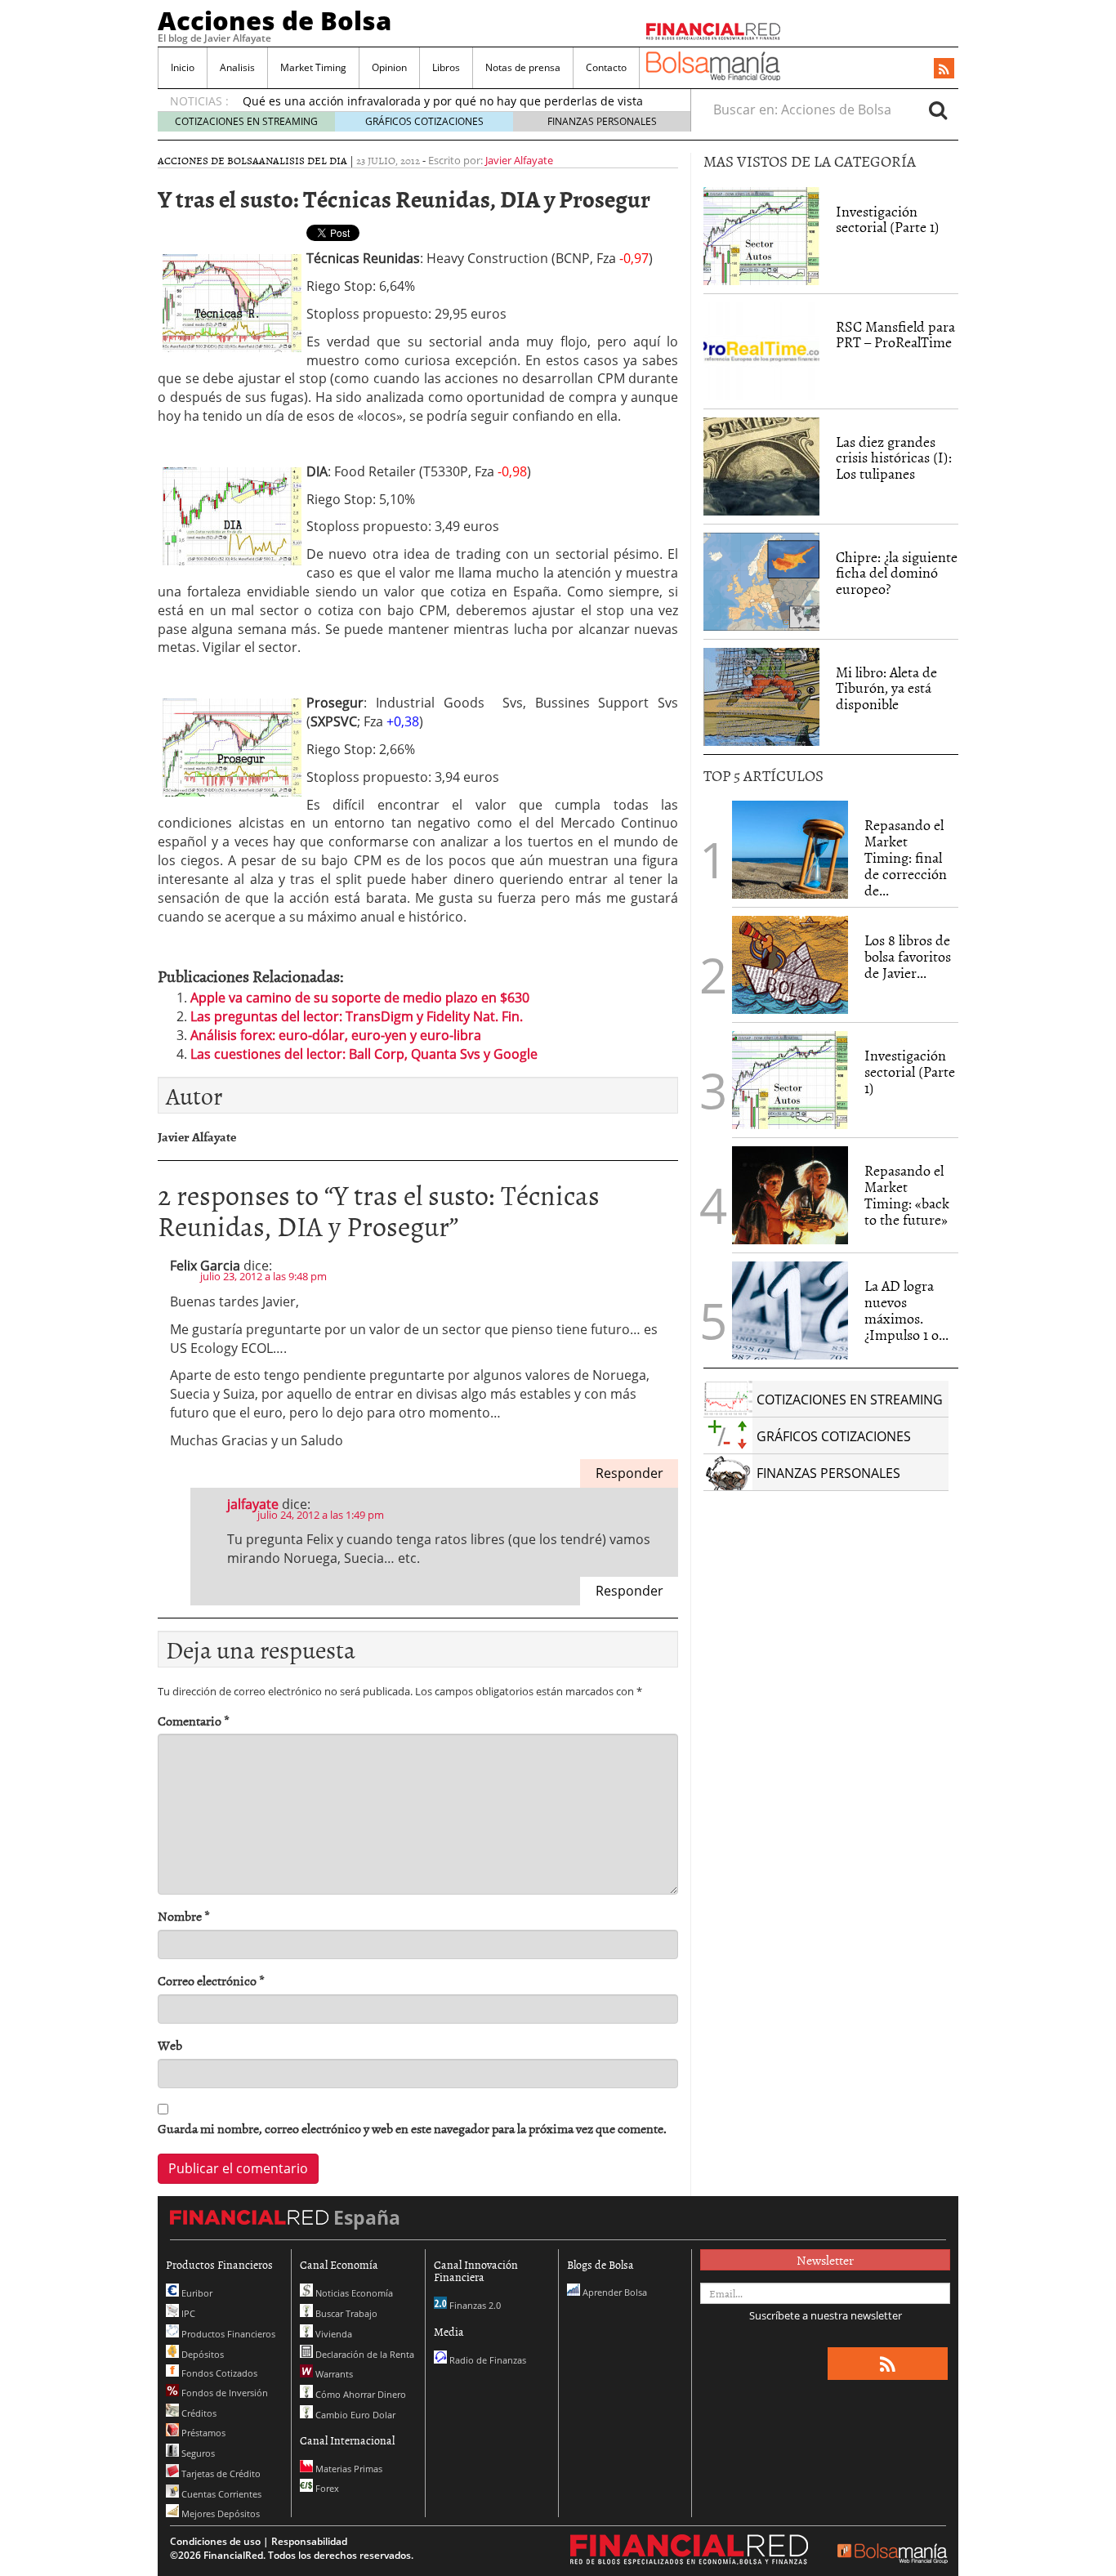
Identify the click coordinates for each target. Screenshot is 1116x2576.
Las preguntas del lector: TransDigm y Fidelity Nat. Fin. (357, 1016)
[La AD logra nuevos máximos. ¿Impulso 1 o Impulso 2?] (790, 1310)
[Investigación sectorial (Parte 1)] (761, 234)
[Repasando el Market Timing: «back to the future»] (790, 1195)
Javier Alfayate (519, 160)
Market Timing (313, 67)
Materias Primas (348, 2469)
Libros (446, 67)
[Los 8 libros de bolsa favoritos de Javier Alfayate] (790, 965)
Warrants (333, 2374)
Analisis (237, 67)
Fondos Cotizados (218, 2373)
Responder (629, 1473)
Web (170, 2045)
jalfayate (253, 1504)
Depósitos (201, 2354)
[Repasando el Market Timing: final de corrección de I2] (790, 850)
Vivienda (333, 2334)
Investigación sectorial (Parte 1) (888, 219)
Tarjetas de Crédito (220, 2473)
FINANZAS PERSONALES (602, 121)
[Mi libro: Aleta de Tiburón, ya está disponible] (761, 697)
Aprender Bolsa (614, 2292)
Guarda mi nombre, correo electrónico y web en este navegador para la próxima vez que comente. (412, 2129)
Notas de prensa (523, 67)
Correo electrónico (211, 1981)
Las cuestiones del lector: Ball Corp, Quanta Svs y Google (364, 1054)
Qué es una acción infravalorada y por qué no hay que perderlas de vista (443, 101)
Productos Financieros (227, 2334)
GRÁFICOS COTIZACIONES (424, 121)
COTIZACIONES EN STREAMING (246, 121)
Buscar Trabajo (345, 2313)
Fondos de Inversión (223, 2393)
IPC (187, 2313)
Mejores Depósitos (219, 2513)
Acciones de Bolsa (275, 20)
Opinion (389, 67)
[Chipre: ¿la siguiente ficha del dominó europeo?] (761, 582)
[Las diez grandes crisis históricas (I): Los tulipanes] (761, 467)
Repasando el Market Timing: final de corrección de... (906, 857)
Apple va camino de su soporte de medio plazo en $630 (360, 998)
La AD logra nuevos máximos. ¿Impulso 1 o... (906, 1310)
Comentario (194, 1721)
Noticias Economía (353, 2293)
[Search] (938, 109)
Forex (326, 2488)
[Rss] (944, 69)
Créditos (198, 2413)
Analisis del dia (303, 160)
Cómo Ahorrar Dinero (359, 2394)
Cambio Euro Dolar (354, 2415)
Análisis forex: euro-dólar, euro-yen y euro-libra (336, 1035)
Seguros (197, 2453)
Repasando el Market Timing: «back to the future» (907, 1194)
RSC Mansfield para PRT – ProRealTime (895, 335)
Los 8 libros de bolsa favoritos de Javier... (908, 956)
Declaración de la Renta (364, 2354)
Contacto (606, 67)
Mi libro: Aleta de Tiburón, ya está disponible (886, 688)
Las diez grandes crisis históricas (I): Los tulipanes (894, 458)
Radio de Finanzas (487, 2360)
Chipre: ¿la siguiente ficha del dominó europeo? (897, 573)
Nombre (184, 1916)
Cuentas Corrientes (220, 2494)
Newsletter (825, 2260)
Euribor (196, 2293)
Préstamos (202, 2433)
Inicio (183, 67)
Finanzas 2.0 (474, 2305)
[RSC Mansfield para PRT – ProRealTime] (761, 351)
